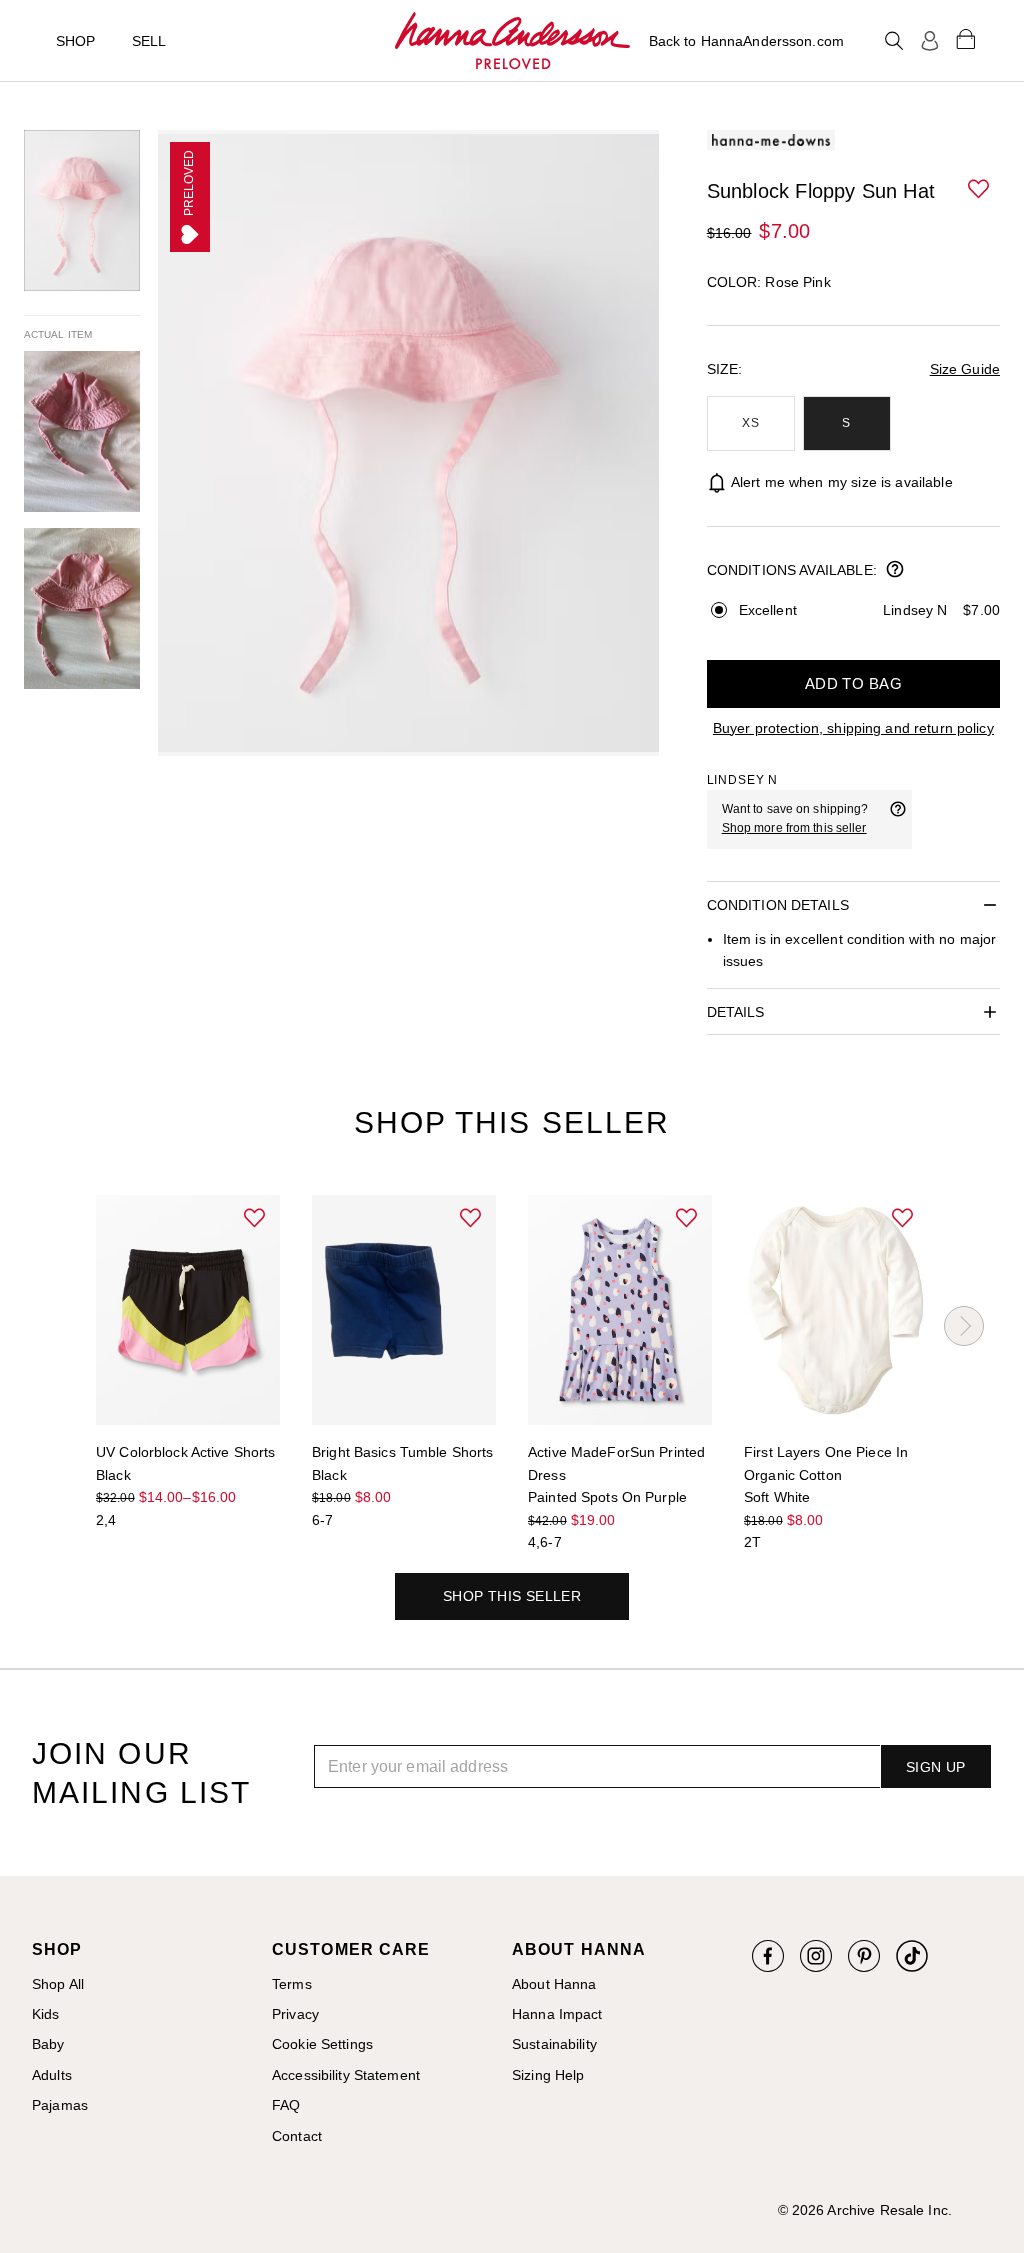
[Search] (894, 41)
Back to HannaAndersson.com (746, 41)
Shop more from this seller (794, 828)
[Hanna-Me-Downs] (512, 41)
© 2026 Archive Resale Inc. (865, 2210)
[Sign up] (930, 41)
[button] (980, 190)
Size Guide (965, 369)
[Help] (898, 819)
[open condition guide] (895, 571)
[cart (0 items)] (966, 38)
